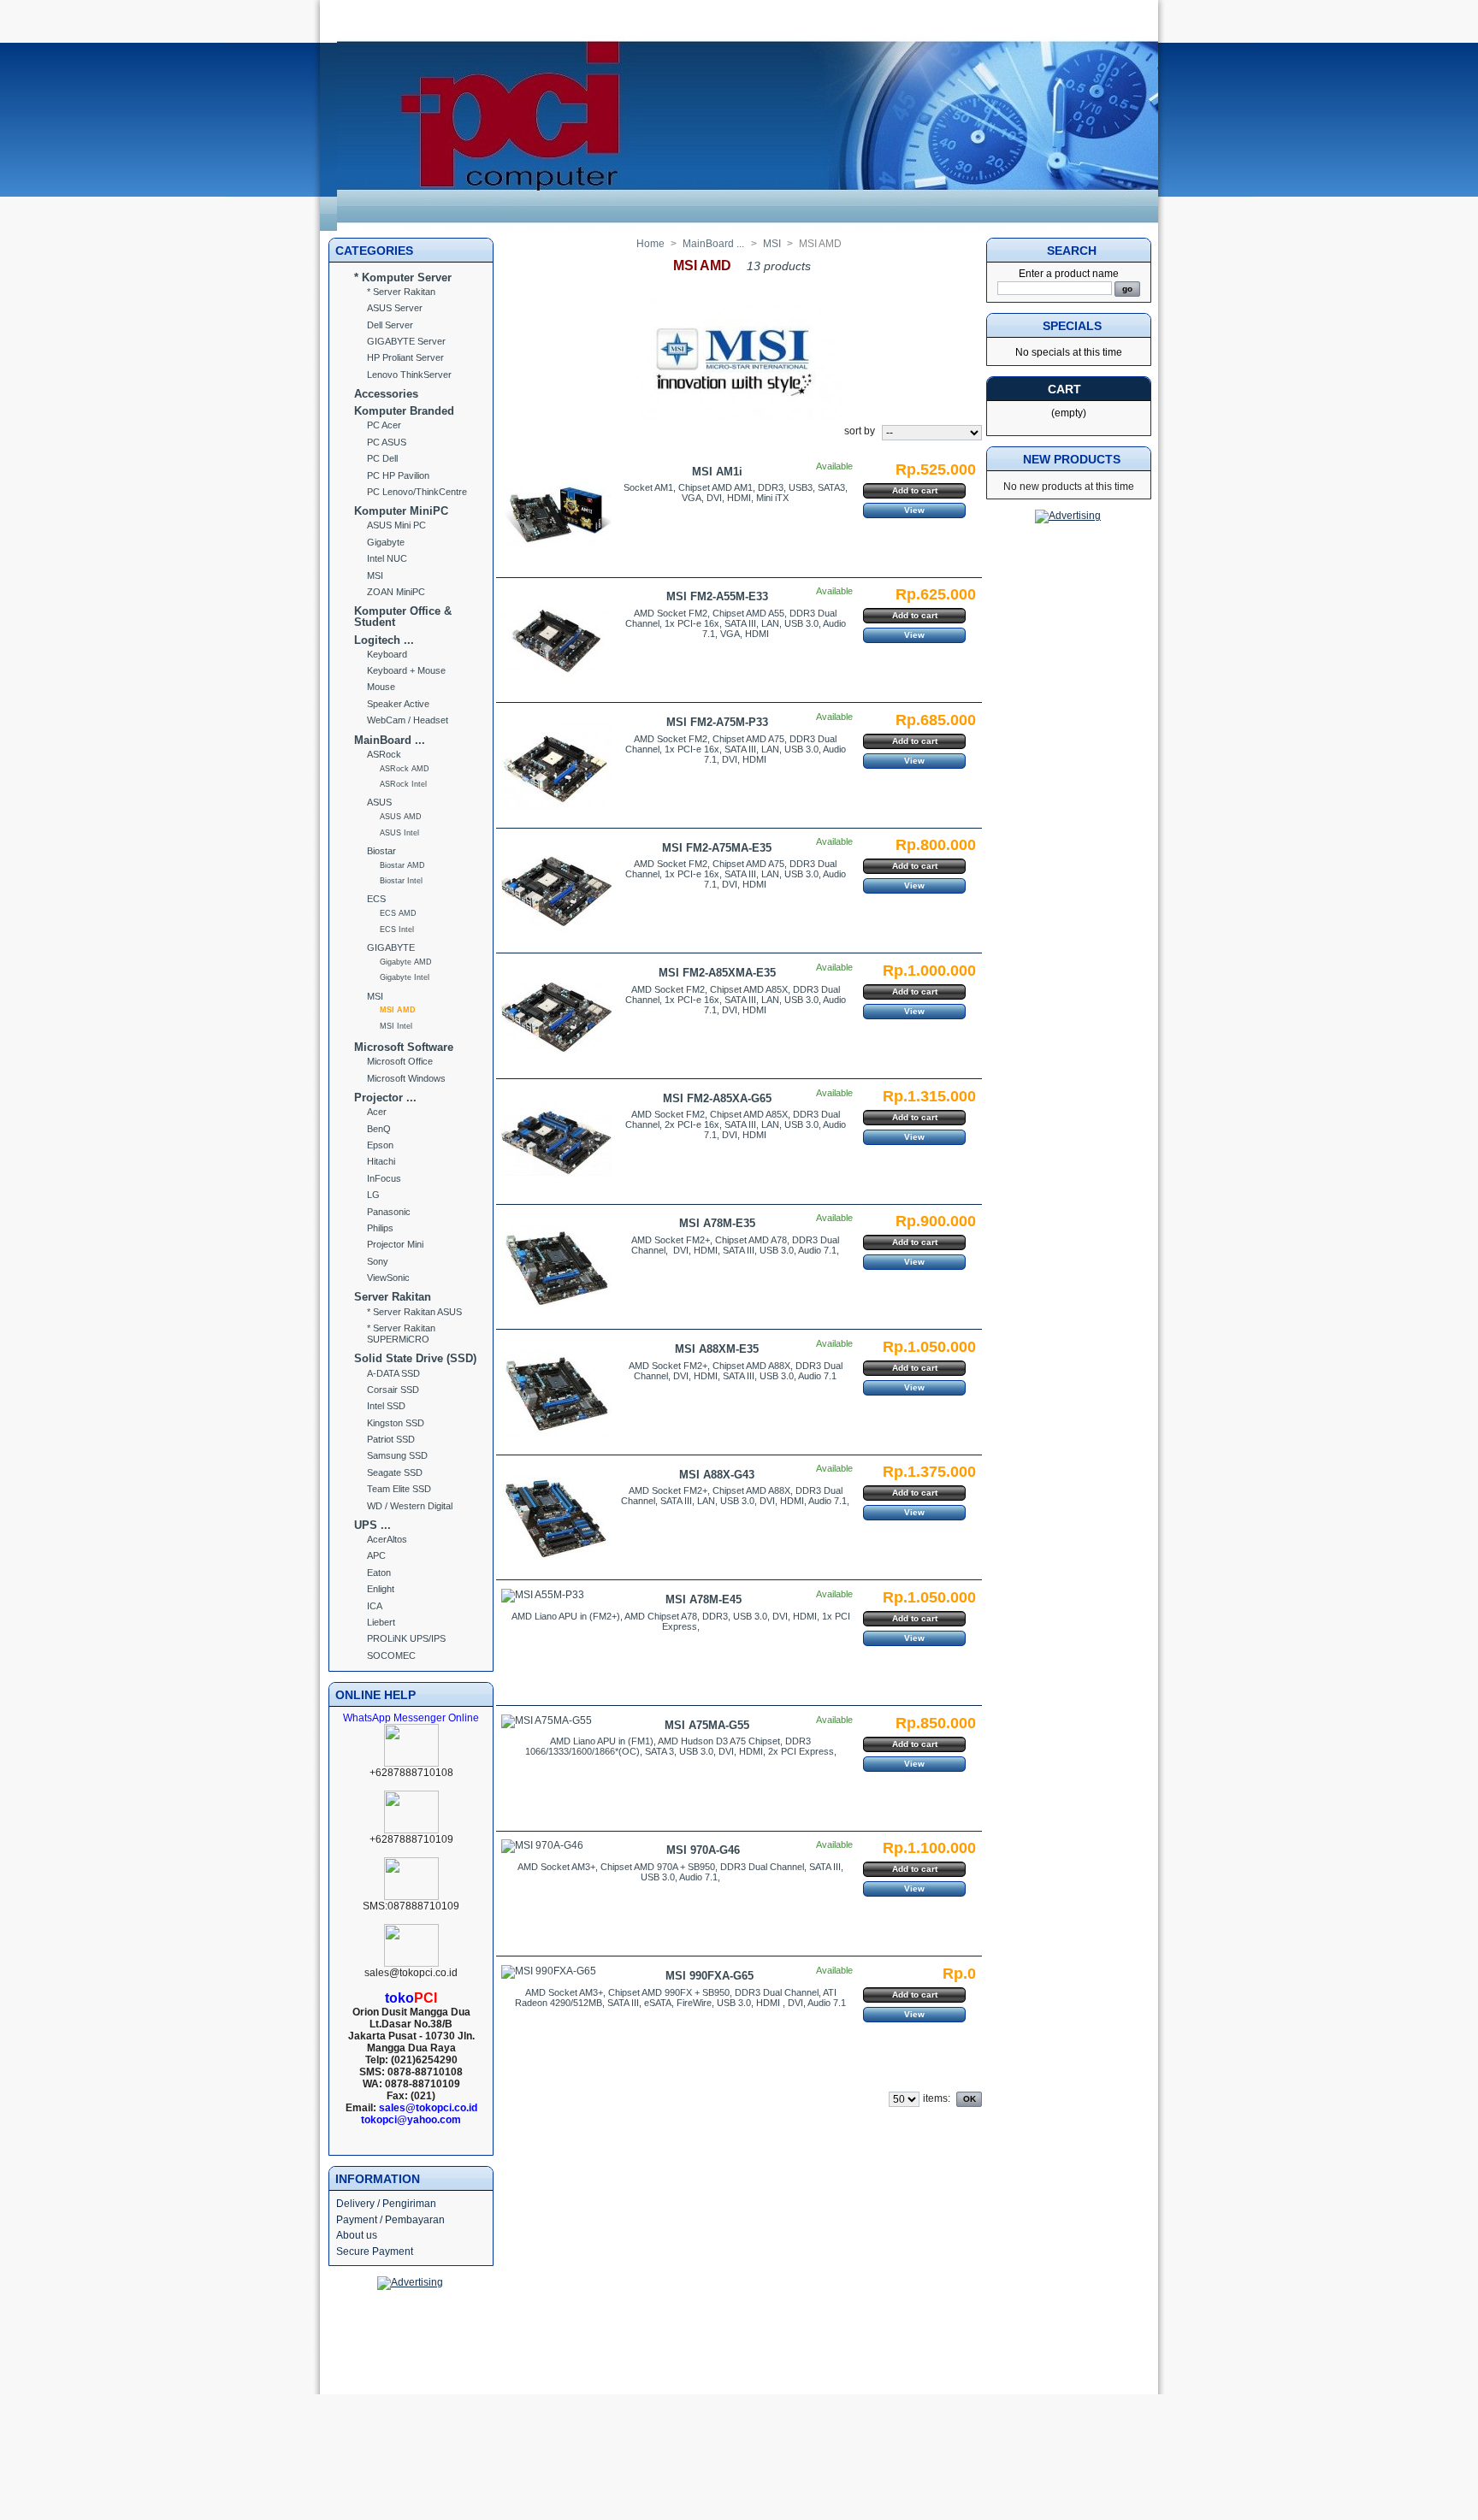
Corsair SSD (393, 1390)
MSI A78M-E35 (717, 1223)
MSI (375, 575)
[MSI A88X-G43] (556, 1518)
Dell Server (390, 325)
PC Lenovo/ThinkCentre (417, 492)
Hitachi (381, 1161)
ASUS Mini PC (396, 525)
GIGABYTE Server (406, 341)
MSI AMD (398, 1010)
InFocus (384, 1178)
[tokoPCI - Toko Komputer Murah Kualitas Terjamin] (748, 227)
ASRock (384, 754)
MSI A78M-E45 (704, 1599)
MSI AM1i (717, 472)
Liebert (381, 1622)
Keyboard (387, 654)
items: (937, 2098)
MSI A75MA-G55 (707, 1725)
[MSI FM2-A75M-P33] (556, 767)
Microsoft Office (400, 1061)
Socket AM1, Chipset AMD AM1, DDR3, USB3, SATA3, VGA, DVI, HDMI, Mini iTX (736, 493)
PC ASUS (387, 442)
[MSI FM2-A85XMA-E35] (556, 1017)
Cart (1064, 389)
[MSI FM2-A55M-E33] (556, 641)
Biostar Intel (401, 881)
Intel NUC (387, 558)
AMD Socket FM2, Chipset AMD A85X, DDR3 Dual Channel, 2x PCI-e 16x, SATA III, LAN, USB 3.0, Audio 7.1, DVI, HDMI (736, 1124)
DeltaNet (767, 2343)
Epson (380, 1145)
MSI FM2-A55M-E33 (717, 596)
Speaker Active (398, 704)
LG (373, 1195)
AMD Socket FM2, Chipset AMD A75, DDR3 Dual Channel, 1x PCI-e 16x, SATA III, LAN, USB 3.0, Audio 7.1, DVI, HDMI (736, 749)
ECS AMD (398, 913)
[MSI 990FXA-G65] (549, 1972)
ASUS (379, 802)
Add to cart (915, 490)
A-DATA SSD (393, 1373)
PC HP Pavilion (398, 475)
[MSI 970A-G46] (542, 1846)
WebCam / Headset (408, 720)
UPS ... (372, 1525)
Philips (380, 1228)
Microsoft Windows (406, 1078)
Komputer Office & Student (403, 617)
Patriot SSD (391, 1439)
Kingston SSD (396, 1423)
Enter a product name (1069, 274)
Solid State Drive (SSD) (415, 1358)
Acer (377, 1112)
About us (357, 2235)
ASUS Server (395, 308)
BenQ (379, 1129)
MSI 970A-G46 (703, 1850)
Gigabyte (386, 542)
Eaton (379, 1573)
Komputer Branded (404, 411)
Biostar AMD (402, 865)
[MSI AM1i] (556, 516)
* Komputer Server (403, 277)
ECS (376, 899)
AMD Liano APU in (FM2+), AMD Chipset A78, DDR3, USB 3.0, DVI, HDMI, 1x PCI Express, (681, 1621)
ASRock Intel (403, 784)
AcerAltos (387, 1539)
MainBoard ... (390, 740)
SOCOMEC (391, 1655)
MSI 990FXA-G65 (709, 1976)
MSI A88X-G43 (717, 1475)
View (914, 510)
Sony (378, 1261)
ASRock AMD (405, 769)
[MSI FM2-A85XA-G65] (556, 1143)
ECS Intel (397, 930)
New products (1072, 459)
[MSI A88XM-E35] (556, 1393)
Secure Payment (375, 2251)
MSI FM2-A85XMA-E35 (717, 973)
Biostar (381, 851)
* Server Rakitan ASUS (414, 1312)
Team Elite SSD (399, 1489)
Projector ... (385, 1098)
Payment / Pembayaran (390, 2220)
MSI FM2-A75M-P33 (717, 722)
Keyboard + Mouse (406, 670)
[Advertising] (410, 2282)
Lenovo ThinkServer (409, 375)
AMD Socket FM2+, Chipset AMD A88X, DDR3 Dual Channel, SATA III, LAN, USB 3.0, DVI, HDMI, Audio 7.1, (735, 1496)
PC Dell (382, 458)
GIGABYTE (391, 947)
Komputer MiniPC (401, 511)
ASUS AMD (401, 817)
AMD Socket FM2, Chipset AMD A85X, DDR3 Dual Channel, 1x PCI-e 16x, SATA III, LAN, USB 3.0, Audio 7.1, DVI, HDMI (736, 1000)
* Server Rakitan (401, 292)
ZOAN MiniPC (396, 592)
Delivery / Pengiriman (386, 2204)
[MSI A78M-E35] (556, 1268)
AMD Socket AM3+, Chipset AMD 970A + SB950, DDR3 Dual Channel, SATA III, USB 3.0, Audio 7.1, (680, 1872)
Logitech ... (384, 640)
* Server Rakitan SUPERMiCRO (401, 1334)
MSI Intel (396, 1026)
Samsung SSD (397, 1455)
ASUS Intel (399, 833)
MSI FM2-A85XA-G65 (717, 1098)
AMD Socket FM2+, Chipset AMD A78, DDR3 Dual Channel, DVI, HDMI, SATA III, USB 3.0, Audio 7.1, (735, 1245)
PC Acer (384, 425)
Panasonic (389, 1212)
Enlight (381, 1589)
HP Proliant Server (405, 357)
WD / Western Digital (410, 1506)
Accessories (386, 394)
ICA (375, 1606)
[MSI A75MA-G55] (547, 1721)
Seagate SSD (395, 1472)
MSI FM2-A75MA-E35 (717, 848)
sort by (860, 431)
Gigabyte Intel (405, 977)
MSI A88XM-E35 (717, 1349)
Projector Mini (395, 1244)
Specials (1072, 326)
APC (376, 1555)
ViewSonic (388, 1278)
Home (650, 244)
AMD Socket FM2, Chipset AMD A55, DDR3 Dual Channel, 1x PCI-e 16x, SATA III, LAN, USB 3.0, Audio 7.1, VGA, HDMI (736, 623)
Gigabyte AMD (406, 962)
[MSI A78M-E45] (543, 1596)
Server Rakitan (393, 1297)
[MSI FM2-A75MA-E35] (556, 891)
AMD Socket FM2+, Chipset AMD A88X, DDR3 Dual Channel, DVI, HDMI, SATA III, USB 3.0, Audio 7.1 (736, 1371)
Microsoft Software (404, 1047)
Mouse (381, 687)
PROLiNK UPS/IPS (406, 1638)
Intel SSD (386, 1406)
